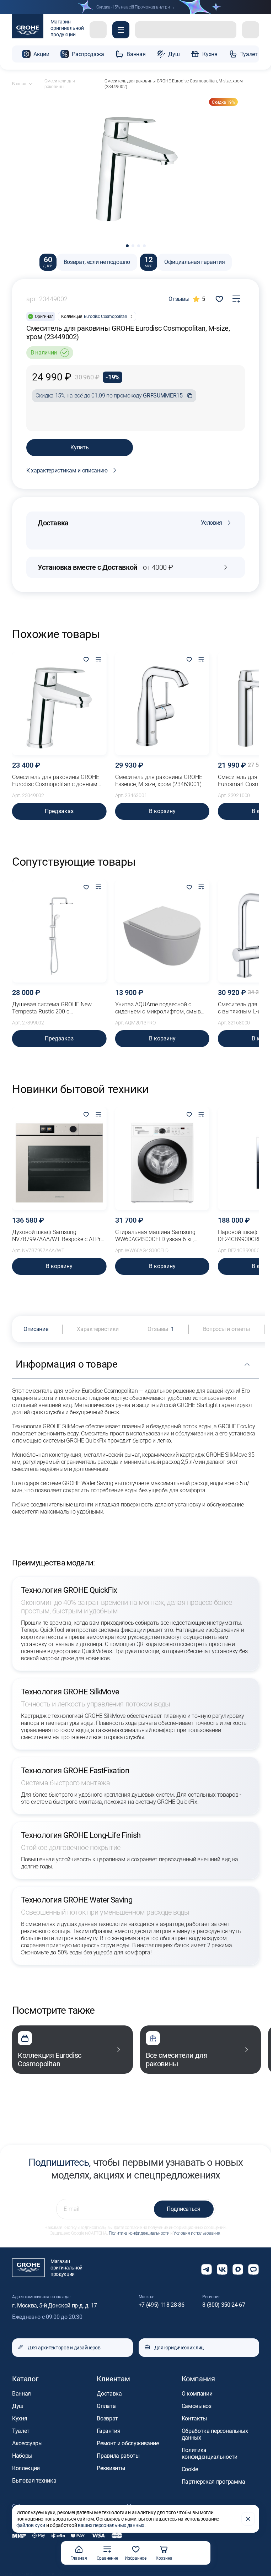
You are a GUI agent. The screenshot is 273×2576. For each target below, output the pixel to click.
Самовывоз (197, 2406)
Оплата (106, 2406)
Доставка (109, 2394)
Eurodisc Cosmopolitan (106, 316)
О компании (197, 2394)
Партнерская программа (213, 2482)
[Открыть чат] (253, 2269)
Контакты (194, 2418)
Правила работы (118, 2456)
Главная (79, 2558)
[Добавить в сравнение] (236, 299)
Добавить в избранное (219, 299)
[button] (121, 30)
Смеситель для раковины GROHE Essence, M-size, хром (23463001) (159, 781)
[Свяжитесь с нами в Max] (238, 2269)
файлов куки (31, 2525)
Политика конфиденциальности (139, 2233)
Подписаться (183, 2209)
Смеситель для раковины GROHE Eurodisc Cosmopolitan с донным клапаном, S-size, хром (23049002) (57, 781)
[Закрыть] (248, 2519)
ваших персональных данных (111, 2525)
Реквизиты (111, 2468)
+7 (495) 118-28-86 (162, 2305)
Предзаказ (59, 811)
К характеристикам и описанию (67, 470)
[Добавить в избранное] (86, 660)
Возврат (107, 2418)
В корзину (162, 811)
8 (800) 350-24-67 (224, 2305)
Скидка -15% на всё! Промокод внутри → (136, 7)
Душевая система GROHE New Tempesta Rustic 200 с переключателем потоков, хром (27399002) (54, 1008)
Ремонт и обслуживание (128, 2443)
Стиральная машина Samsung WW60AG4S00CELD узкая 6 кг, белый (155, 1236)
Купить (79, 447)
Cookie (190, 2469)
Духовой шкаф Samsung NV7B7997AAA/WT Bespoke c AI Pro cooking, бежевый (58, 1236)
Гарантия (108, 2431)
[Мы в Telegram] (207, 2269)
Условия (212, 523)
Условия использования (197, 2233)
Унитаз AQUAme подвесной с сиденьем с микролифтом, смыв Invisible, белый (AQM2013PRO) (158, 1008)
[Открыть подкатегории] (31, 84)
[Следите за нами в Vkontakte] (222, 2269)
